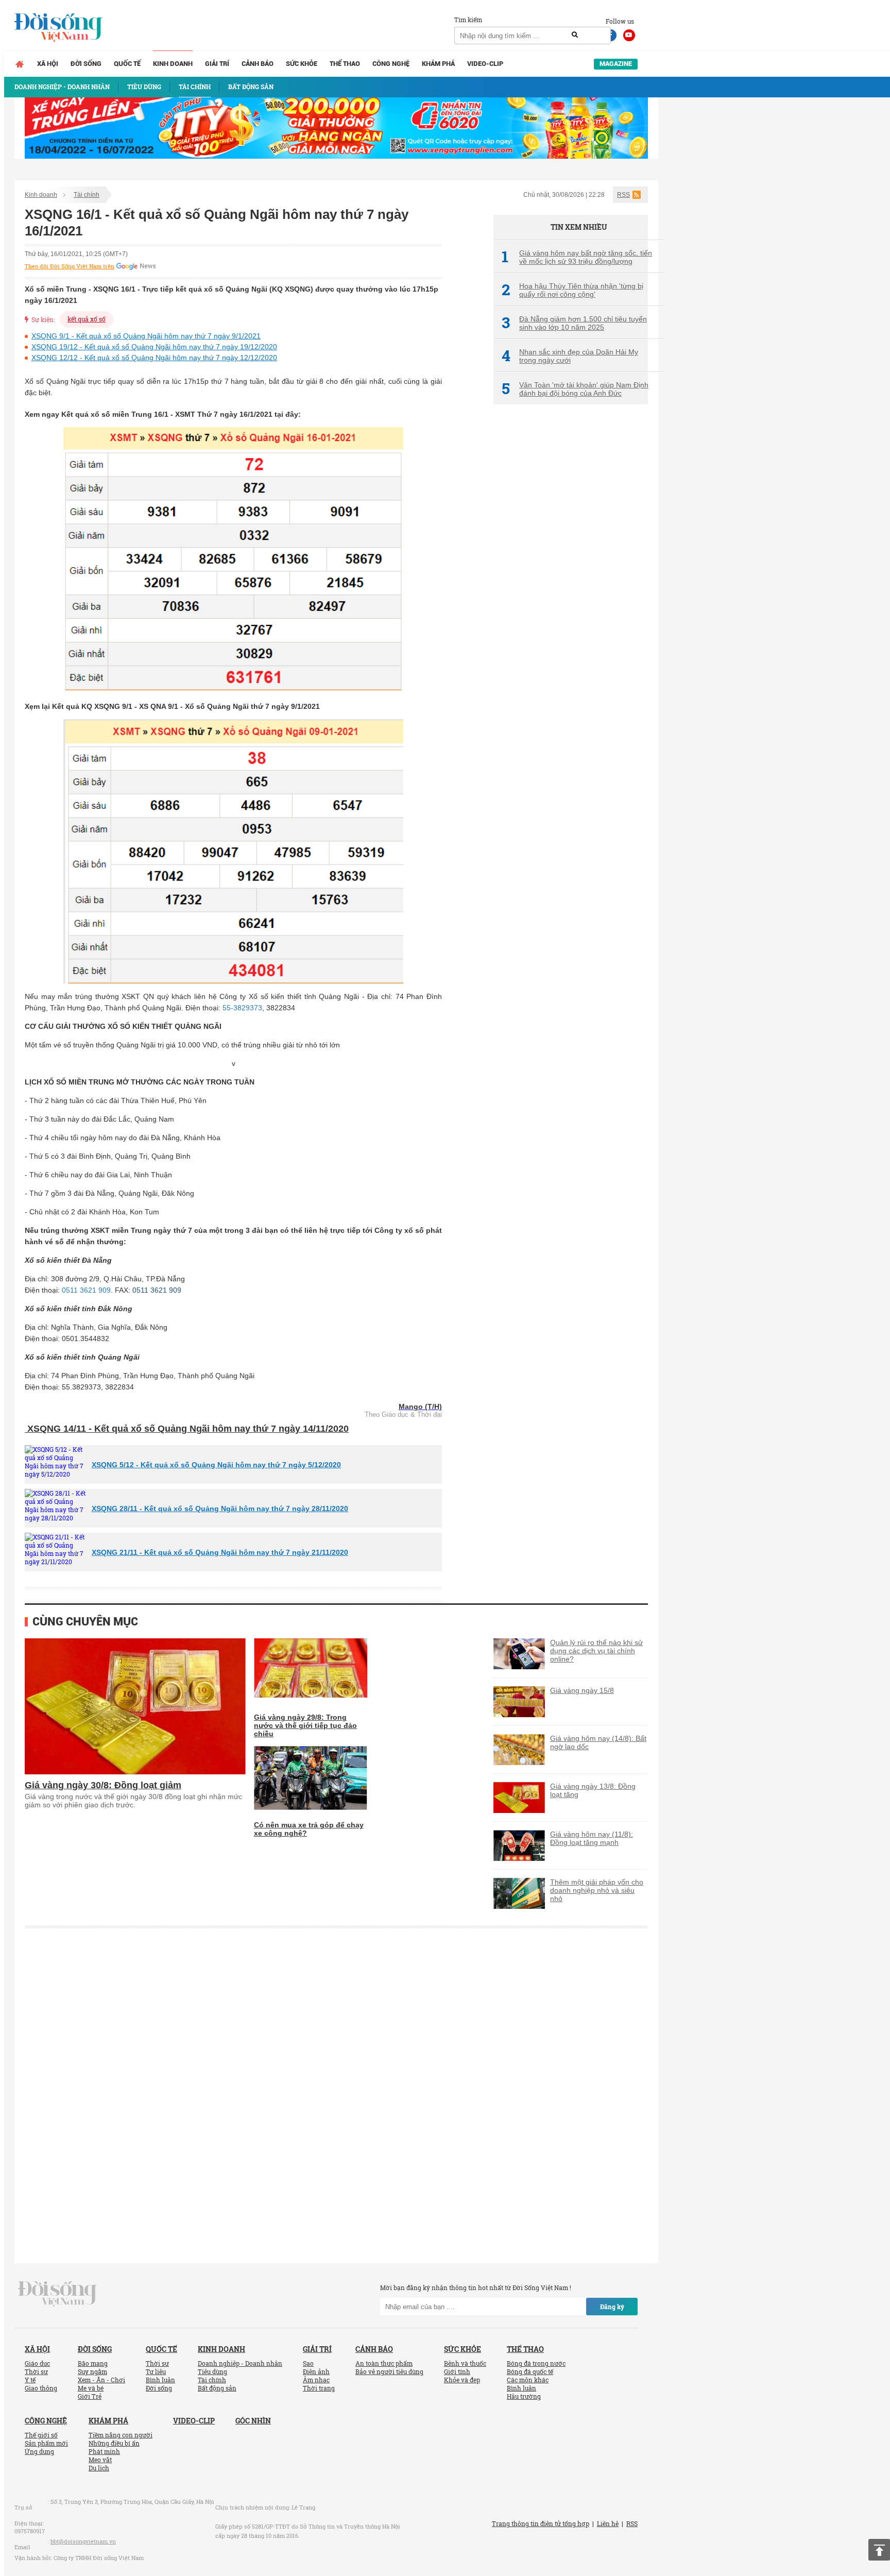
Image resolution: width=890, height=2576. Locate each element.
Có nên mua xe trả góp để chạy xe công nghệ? (309, 1829)
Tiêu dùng (212, 2371)
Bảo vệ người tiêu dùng (389, 2371)
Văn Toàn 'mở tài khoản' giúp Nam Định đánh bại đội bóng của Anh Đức (575, 389)
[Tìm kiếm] (575, 35)
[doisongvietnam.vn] (57, 2293)
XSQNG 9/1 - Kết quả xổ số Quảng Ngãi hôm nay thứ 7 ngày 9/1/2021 (146, 336)
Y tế (30, 2380)
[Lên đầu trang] (879, 2550)
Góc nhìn (253, 2421)
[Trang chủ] (20, 64)
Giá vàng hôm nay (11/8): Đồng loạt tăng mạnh (592, 1838)
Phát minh (104, 2451)
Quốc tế (127, 64)
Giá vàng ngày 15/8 (582, 1690)
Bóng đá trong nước (536, 2363)
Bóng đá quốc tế (530, 2371)
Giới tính (457, 2371)
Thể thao (345, 64)
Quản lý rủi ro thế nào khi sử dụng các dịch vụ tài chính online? (596, 1651)
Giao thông (41, 2388)
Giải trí (217, 64)
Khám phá (438, 64)
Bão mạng (93, 2363)
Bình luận (160, 2380)
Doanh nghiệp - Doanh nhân (240, 2363)
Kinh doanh (173, 64)
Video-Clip (485, 64)
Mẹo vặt (100, 2460)
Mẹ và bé (91, 2388)
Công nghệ (391, 64)
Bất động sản (217, 2388)
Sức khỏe (302, 64)
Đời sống (86, 64)
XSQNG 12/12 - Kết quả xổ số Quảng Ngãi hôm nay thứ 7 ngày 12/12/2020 (154, 358)
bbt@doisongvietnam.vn (83, 2541)
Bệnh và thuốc (465, 2363)
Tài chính (87, 195)
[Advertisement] (571, 585)
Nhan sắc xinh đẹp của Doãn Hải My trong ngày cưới (570, 356)
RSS (623, 195)
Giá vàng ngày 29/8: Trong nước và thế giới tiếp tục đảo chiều (305, 1725)
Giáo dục (37, 2363)
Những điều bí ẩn (114, 2443)
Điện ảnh (316, 2371)
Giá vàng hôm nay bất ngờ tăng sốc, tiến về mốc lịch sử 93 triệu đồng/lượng (577, 257)
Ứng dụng (39, 2451)
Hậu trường (524, 2396)
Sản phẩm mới (46, 2443)
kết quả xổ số (87, 319)
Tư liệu (156, 2371)
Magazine (616, 64)
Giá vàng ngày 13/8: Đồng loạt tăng (593, 1790)
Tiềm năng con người (121, 2435)
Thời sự (36, 2371)
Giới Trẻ (90, 2396)
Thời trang (319, 2388)
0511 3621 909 (86, 1290)
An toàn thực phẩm (384, 2363)
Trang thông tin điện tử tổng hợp (541, 2523)
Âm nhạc (316, 2380)
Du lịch (99, 2468)
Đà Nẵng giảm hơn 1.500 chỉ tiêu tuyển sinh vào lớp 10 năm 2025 (574, 323)
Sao (308, 2363)
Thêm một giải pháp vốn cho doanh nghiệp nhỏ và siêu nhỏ (597, 1890)
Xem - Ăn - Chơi (101, 2380)
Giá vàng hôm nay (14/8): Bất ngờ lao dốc (598, 1742)
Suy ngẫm (92, 2371)
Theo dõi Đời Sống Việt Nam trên (70, 266)
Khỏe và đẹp (462, 2380)
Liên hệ (608, 2523)
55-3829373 (242, 1008)
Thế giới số (41, 2435)
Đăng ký (612, 2307)
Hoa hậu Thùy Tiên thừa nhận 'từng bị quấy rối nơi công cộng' (572, 290)
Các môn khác (528, 2380)
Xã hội (48, 64)
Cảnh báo (258, 64)
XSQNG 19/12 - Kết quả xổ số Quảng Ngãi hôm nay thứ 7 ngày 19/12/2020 (154, 347)
